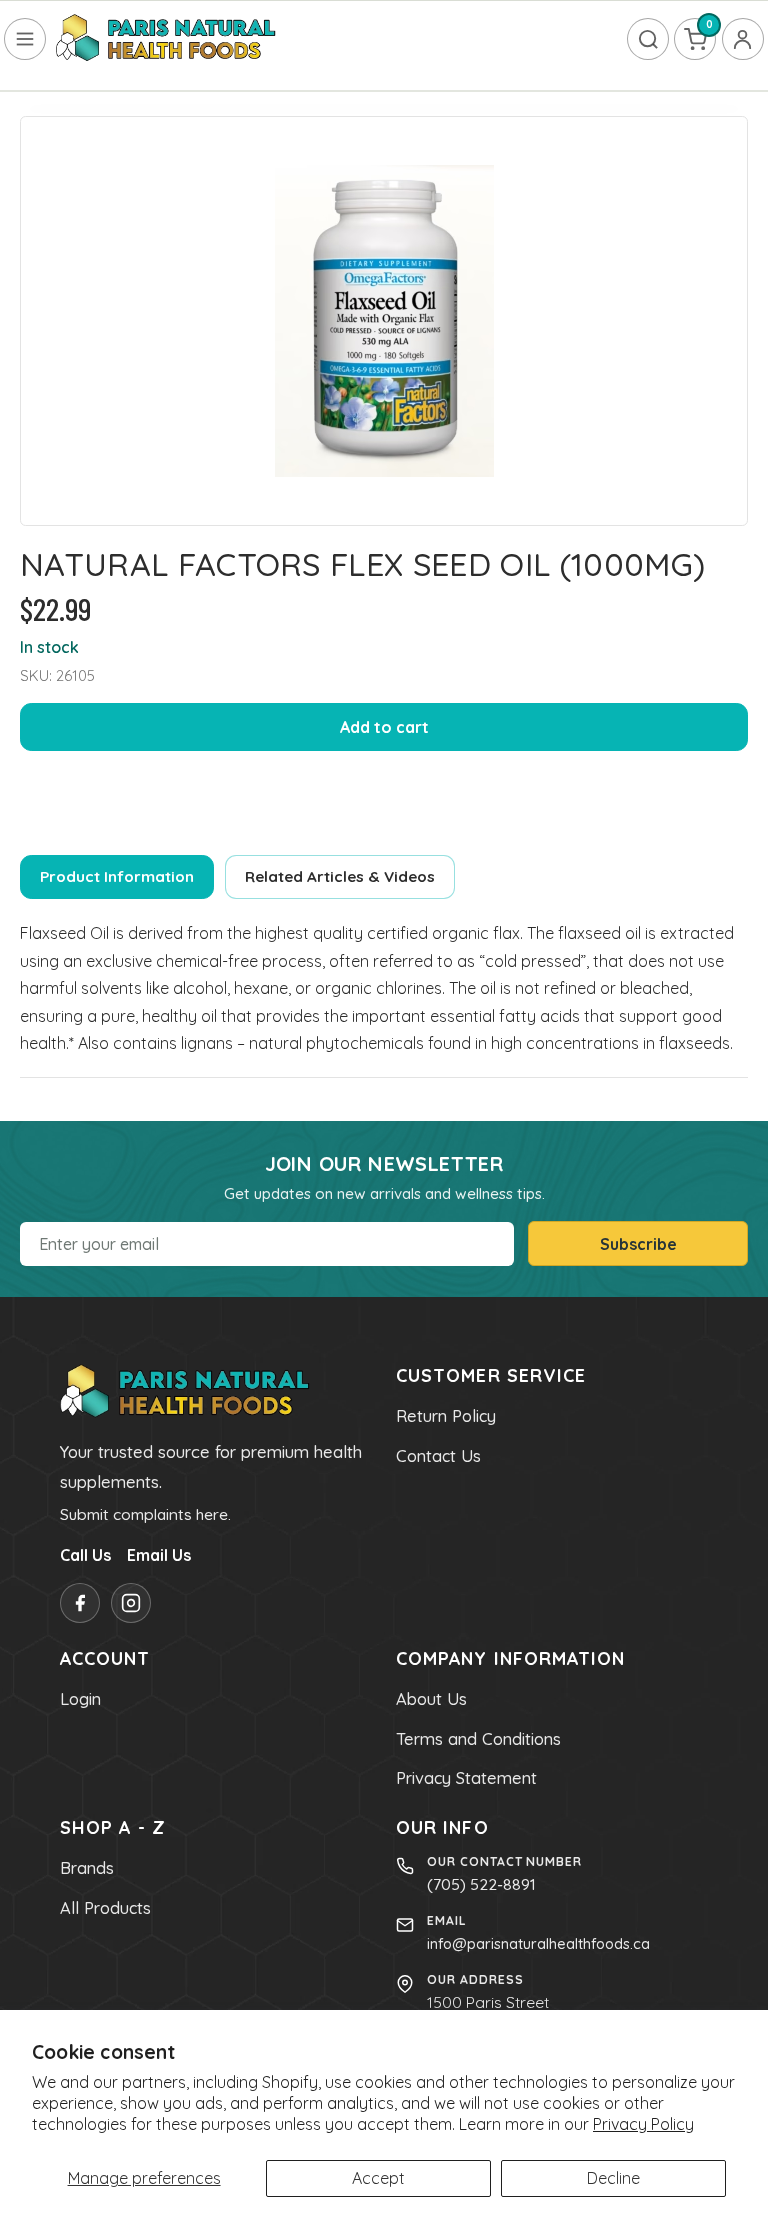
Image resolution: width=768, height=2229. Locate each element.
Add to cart (384, 727)
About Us (431, 1699)
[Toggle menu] (25, 39)
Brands (87, 1868)
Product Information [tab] (117, 876)
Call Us (85, 1555)
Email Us (159, 1555)
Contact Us (438, 1456)
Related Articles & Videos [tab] (340, 876)
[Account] (743, 39)
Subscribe (638, 1244)
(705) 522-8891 (481, 1884)
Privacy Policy (643, 2124)
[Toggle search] (648, 39)
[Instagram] (131, 1603)
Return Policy (446, 1416)
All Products (105, 1908)
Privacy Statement (466, 1778)
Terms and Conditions (478, 1739)
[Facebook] (80, 1603)
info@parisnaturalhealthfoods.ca (538, 1943)
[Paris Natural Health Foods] (166, 39)
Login (80, 1699)
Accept (378, 2178)
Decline (613, 2178)
